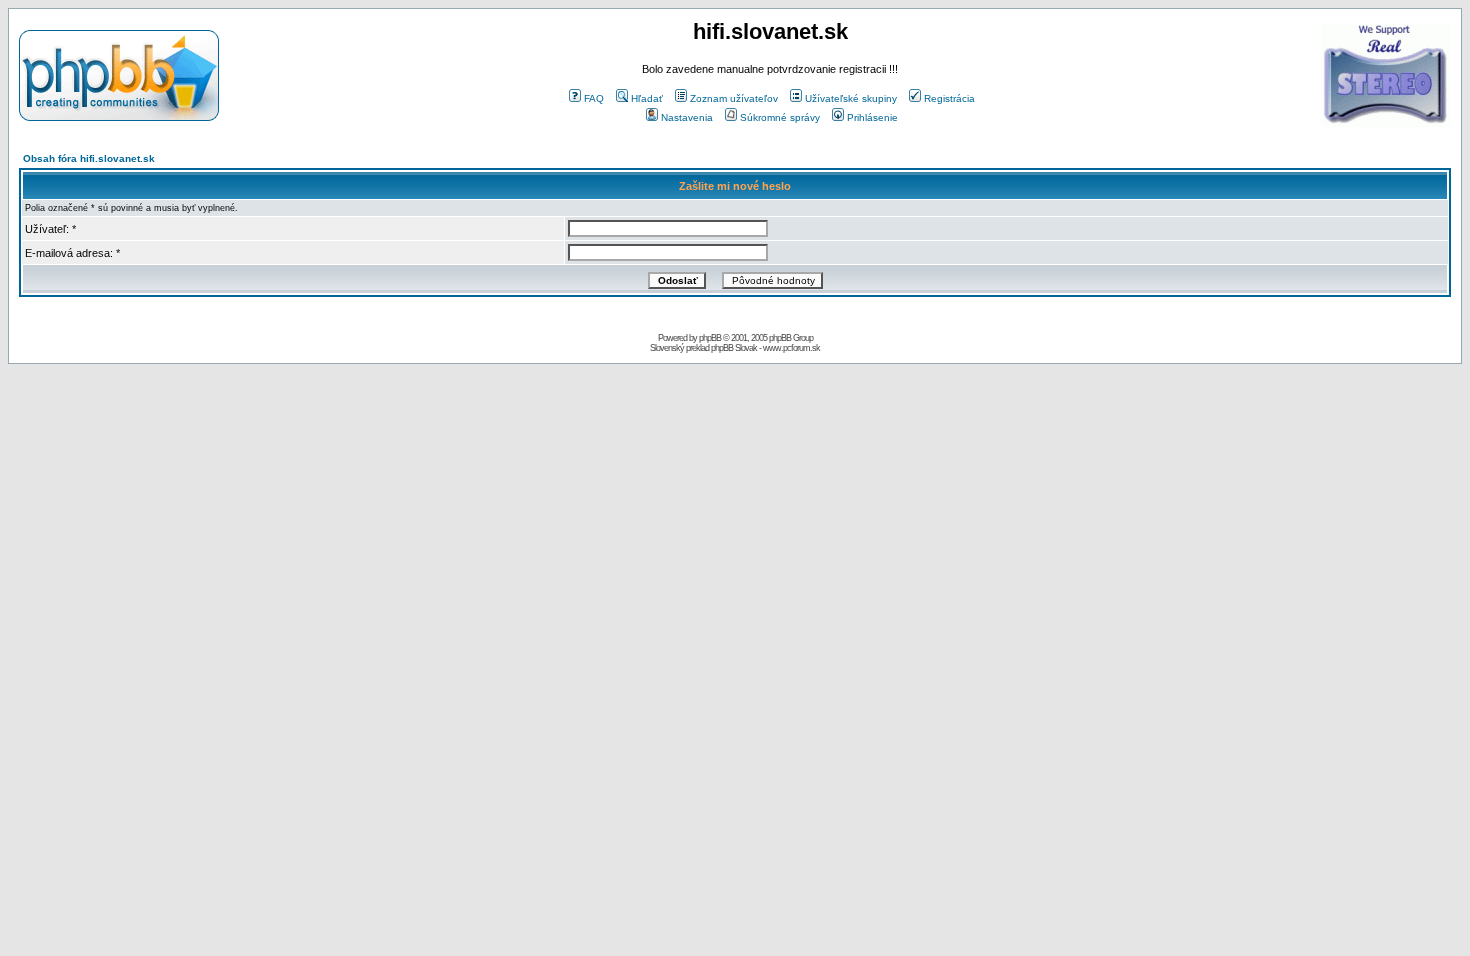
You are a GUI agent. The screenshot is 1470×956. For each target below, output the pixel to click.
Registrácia (949, 98)
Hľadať (647, 98)
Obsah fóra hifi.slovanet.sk (89, 158)
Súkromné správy (780, 117)
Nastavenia (687, 117)
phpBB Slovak (734, 348)
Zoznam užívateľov (734, 98)
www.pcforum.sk (791, 348)
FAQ (594, 98)
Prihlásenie (872, 117)
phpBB (710, 338)
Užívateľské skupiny (851, 98)
